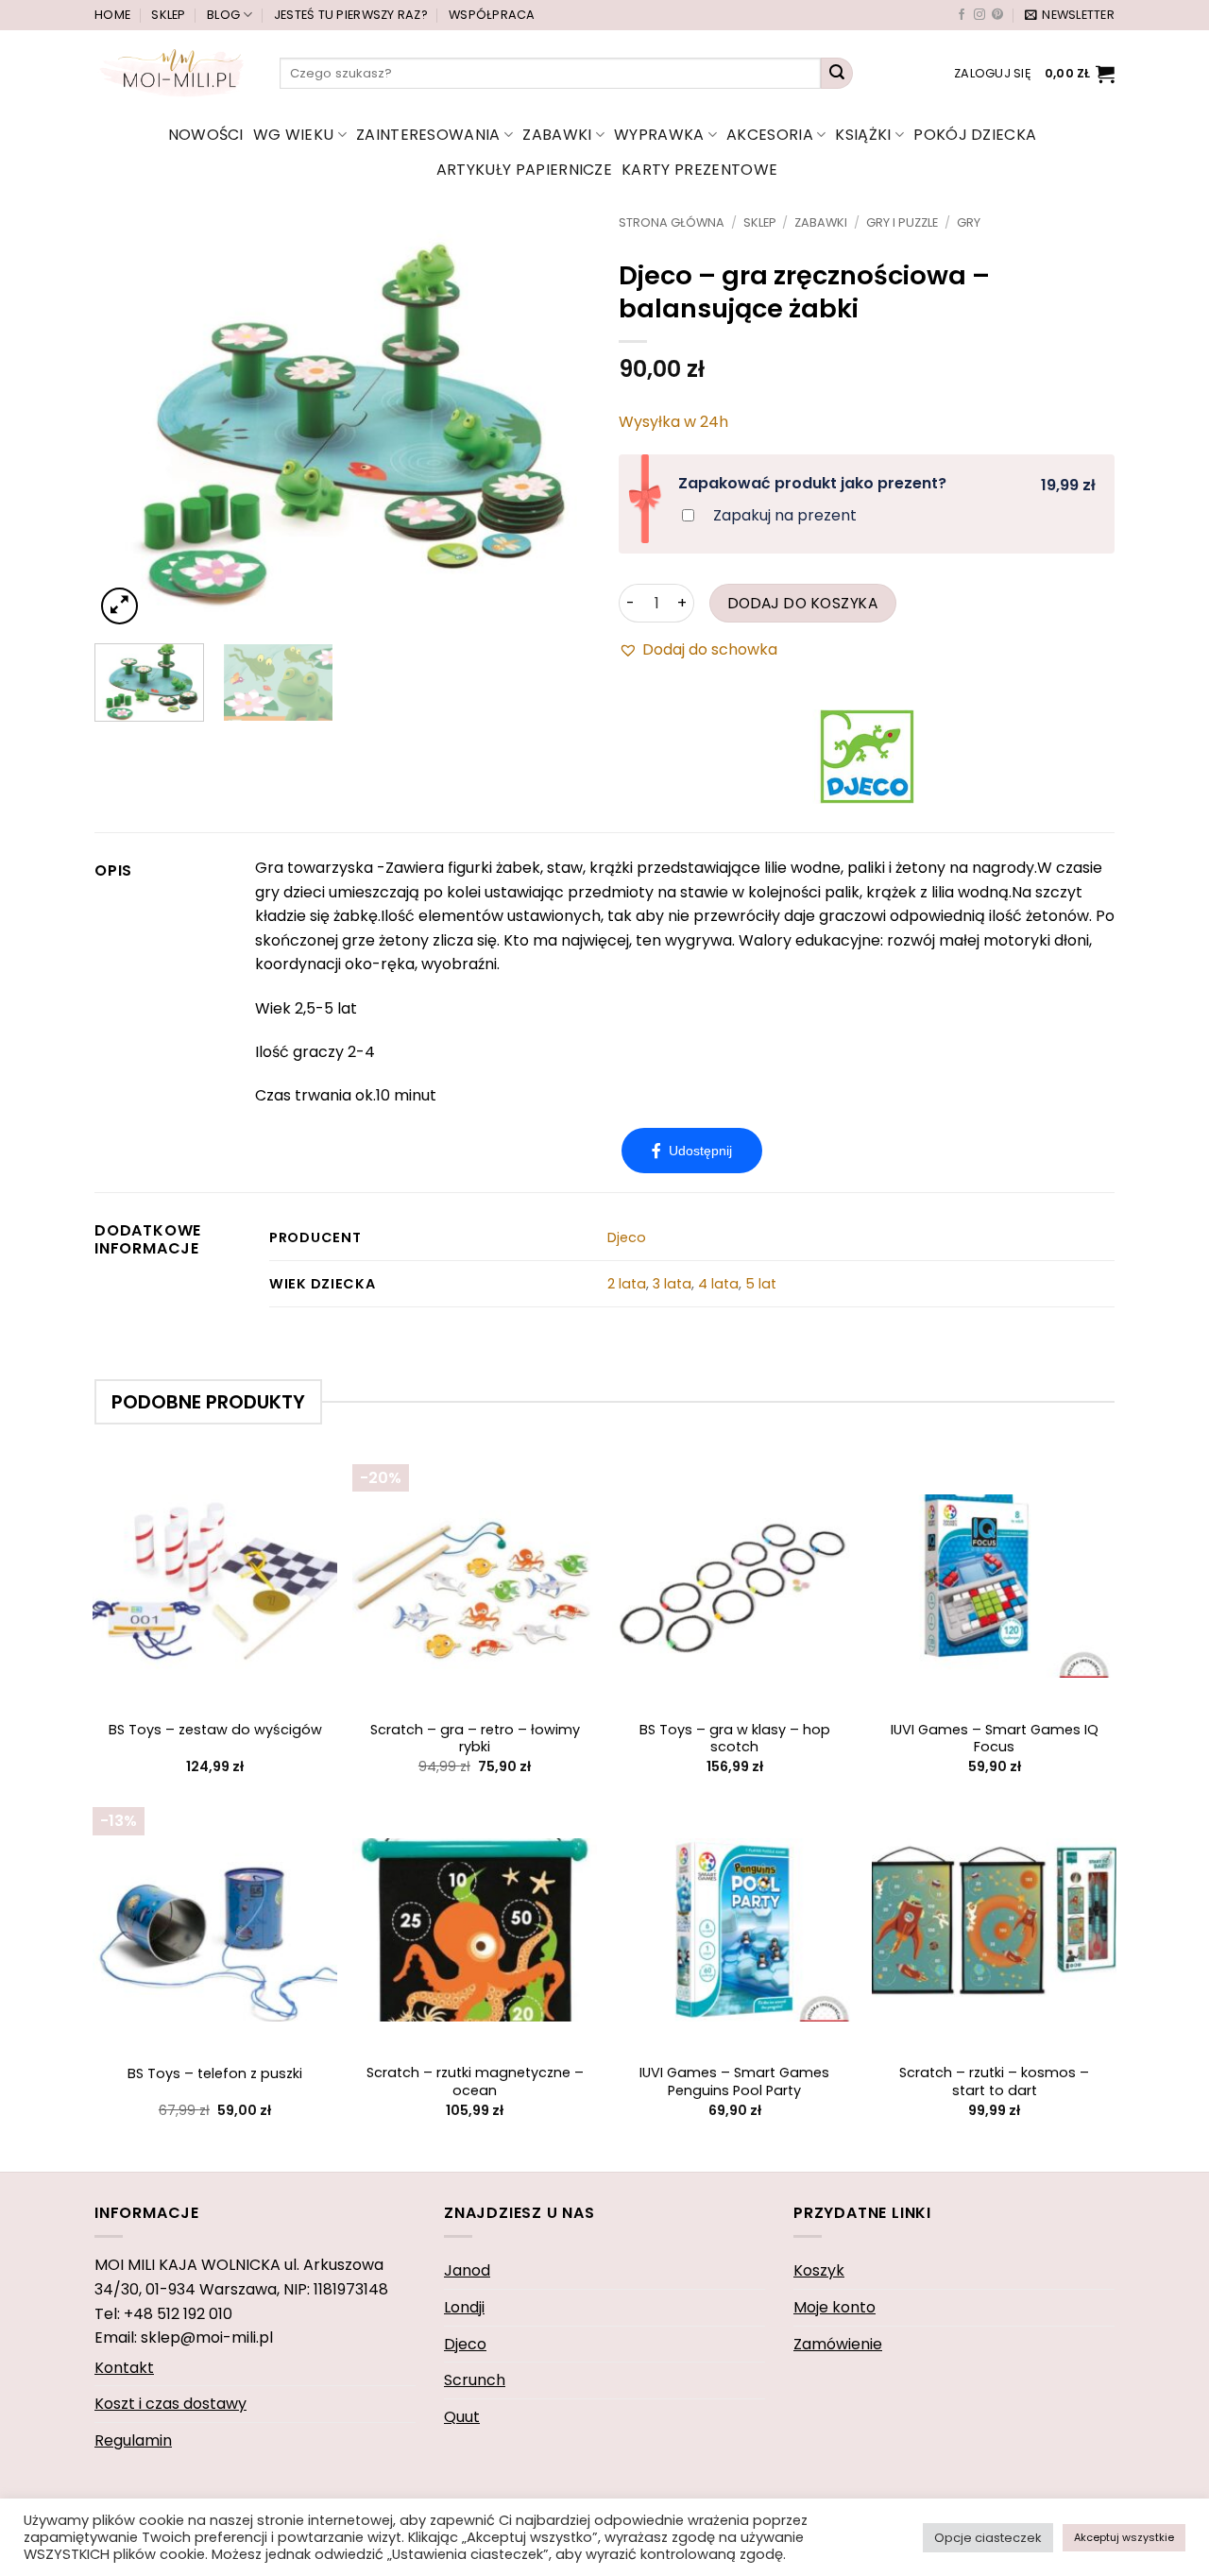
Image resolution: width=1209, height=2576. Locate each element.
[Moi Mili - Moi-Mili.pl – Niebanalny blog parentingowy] (173, 73)
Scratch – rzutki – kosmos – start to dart (994, 2081)
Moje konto (834, 2307)
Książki (863, 135)
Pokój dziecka (975, 135)
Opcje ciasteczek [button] (988, 2538)
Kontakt (124, 2368)
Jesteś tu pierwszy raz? (351, 15)
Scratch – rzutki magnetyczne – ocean (475, 2081)
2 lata (627, 1284)
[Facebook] (692, 1151)
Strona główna (672, 222)
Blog (223, 15)
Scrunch (475, 2380)
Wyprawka (659, 135)
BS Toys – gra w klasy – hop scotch (735, 1739)
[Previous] (128, 422)
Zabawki (557, 135)
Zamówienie (838, 2344)
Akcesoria (770, 135)
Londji (464, 2307)
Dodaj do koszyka (803, 603)
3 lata (672, 1284)
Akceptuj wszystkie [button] (1124, 2537)
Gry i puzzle (902, 222)
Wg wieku (294, 135)
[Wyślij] (837, 74)
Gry (969, 222)
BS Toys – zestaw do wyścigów (215, 1730)
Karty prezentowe (699, 170)
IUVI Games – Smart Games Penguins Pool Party (734, 2081)
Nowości (206, 135)
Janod (467, 2270)
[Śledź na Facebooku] (962, 15)
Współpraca (492, 15)
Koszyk (819, 2270)
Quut (462, 2417)
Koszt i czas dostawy (170, 2404)
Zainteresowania (428, 135)
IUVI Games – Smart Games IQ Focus (995, 1739)
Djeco (627, 1237)
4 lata (718, 1284)
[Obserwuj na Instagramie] (979, 15)
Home (112, 15)
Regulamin (133, 2440)
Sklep (168, 15)
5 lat (761, 1284)
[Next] (556, 422)
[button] (1070, 15)
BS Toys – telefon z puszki (215, 2074)
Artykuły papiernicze (524, 170)
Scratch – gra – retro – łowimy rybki (475, 1739)
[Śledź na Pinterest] (997, 15)
